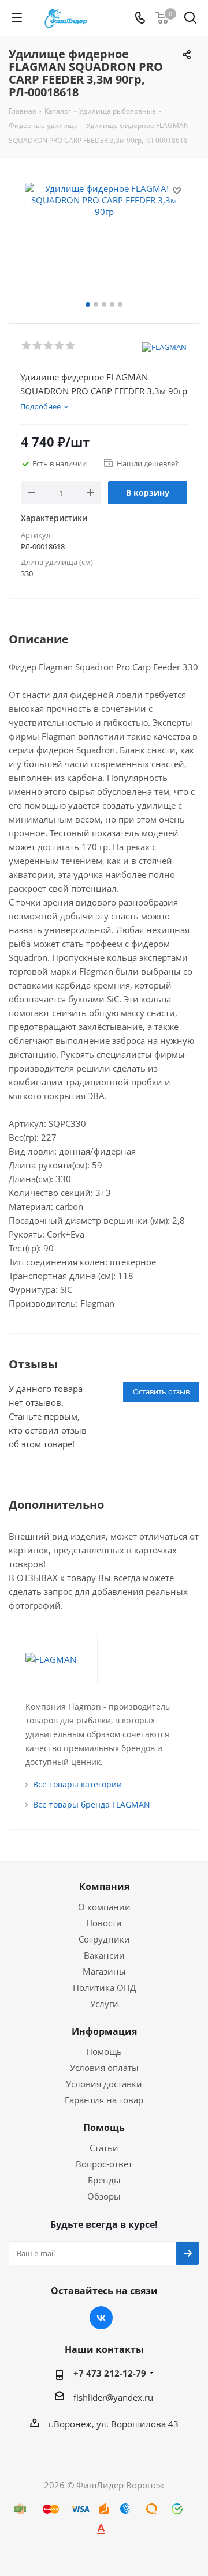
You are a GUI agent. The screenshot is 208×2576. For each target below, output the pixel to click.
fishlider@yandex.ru (113, 2397)
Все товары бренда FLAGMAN (92, 1804)
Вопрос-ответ (104, 2164)
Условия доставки (104, 2084)
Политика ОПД (104, 1987)
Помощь (104, 2051)
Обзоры (104, 2196)
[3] (49, 346)
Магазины (104, 1971)
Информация (104, 2031)
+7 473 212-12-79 (110, 2373)
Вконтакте (101, 2318)
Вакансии (104, 1955)
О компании (104, 1907)
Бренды (104, 2180)
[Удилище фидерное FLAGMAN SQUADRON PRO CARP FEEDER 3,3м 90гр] (104, 241)
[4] (60, 346)
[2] (38, 346)
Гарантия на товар (104, 2100)
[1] (27, 346)
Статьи (104, 2148)
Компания (104, 1887)
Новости (104, 1923)
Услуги (104, 2004)
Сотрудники (104, 1939)
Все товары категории (77, 1784)
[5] (71, 346)
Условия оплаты (104, 2068)
